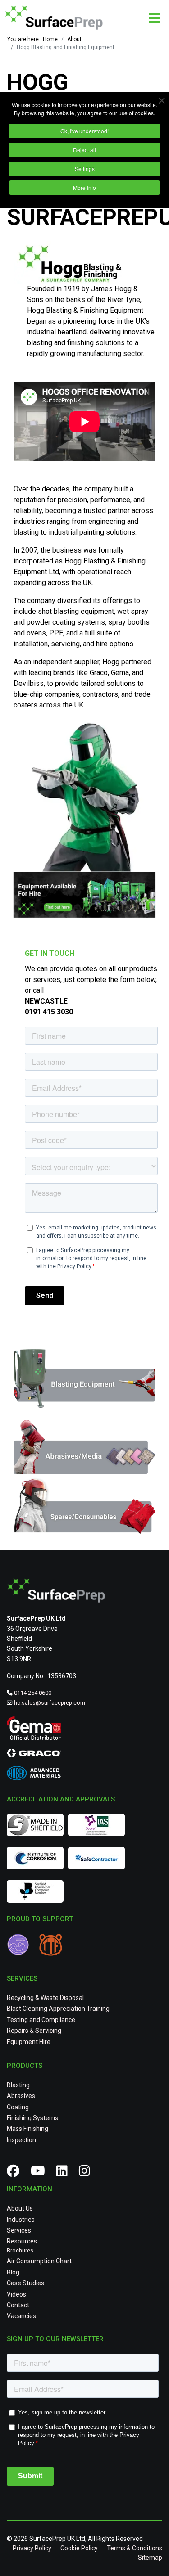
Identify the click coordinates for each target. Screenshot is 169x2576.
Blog (13, 2272)
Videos (16, 2294)
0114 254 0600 (33, 1693)
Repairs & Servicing (34, 2031)
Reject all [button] (84, 150)
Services (19, 2230)
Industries (21, 2220)
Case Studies (25, 2283)
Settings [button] (85, 169)
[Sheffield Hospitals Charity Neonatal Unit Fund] (23, 1946)
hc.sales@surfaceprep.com (50, 1703)
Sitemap (150, 2558)
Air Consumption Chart (39, 2261)
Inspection (21, 2140)
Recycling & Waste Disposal (45, 1998)
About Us (20, 2208)
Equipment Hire (29, 2042)
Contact (18, 2305)
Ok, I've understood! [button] (84, 131)
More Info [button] (84, 187)
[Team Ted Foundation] (53, 1946)
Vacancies (21, 2316)
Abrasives (21, 2096)
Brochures (20, 2251)
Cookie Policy (79, 2548)
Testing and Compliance (41, 2020)
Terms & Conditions (135, 2548)
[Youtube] (41, 2173)
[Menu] (154, 18)
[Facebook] (16, 2173)
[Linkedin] (65, 2173)
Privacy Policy (32, 2548)
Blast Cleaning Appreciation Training (58, 2009)
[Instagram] (88, 2173)
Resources (22, 2241)
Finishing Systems (32, 2118)
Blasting (18, 2085)
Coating (18, 2107)
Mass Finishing (27, 2129)
